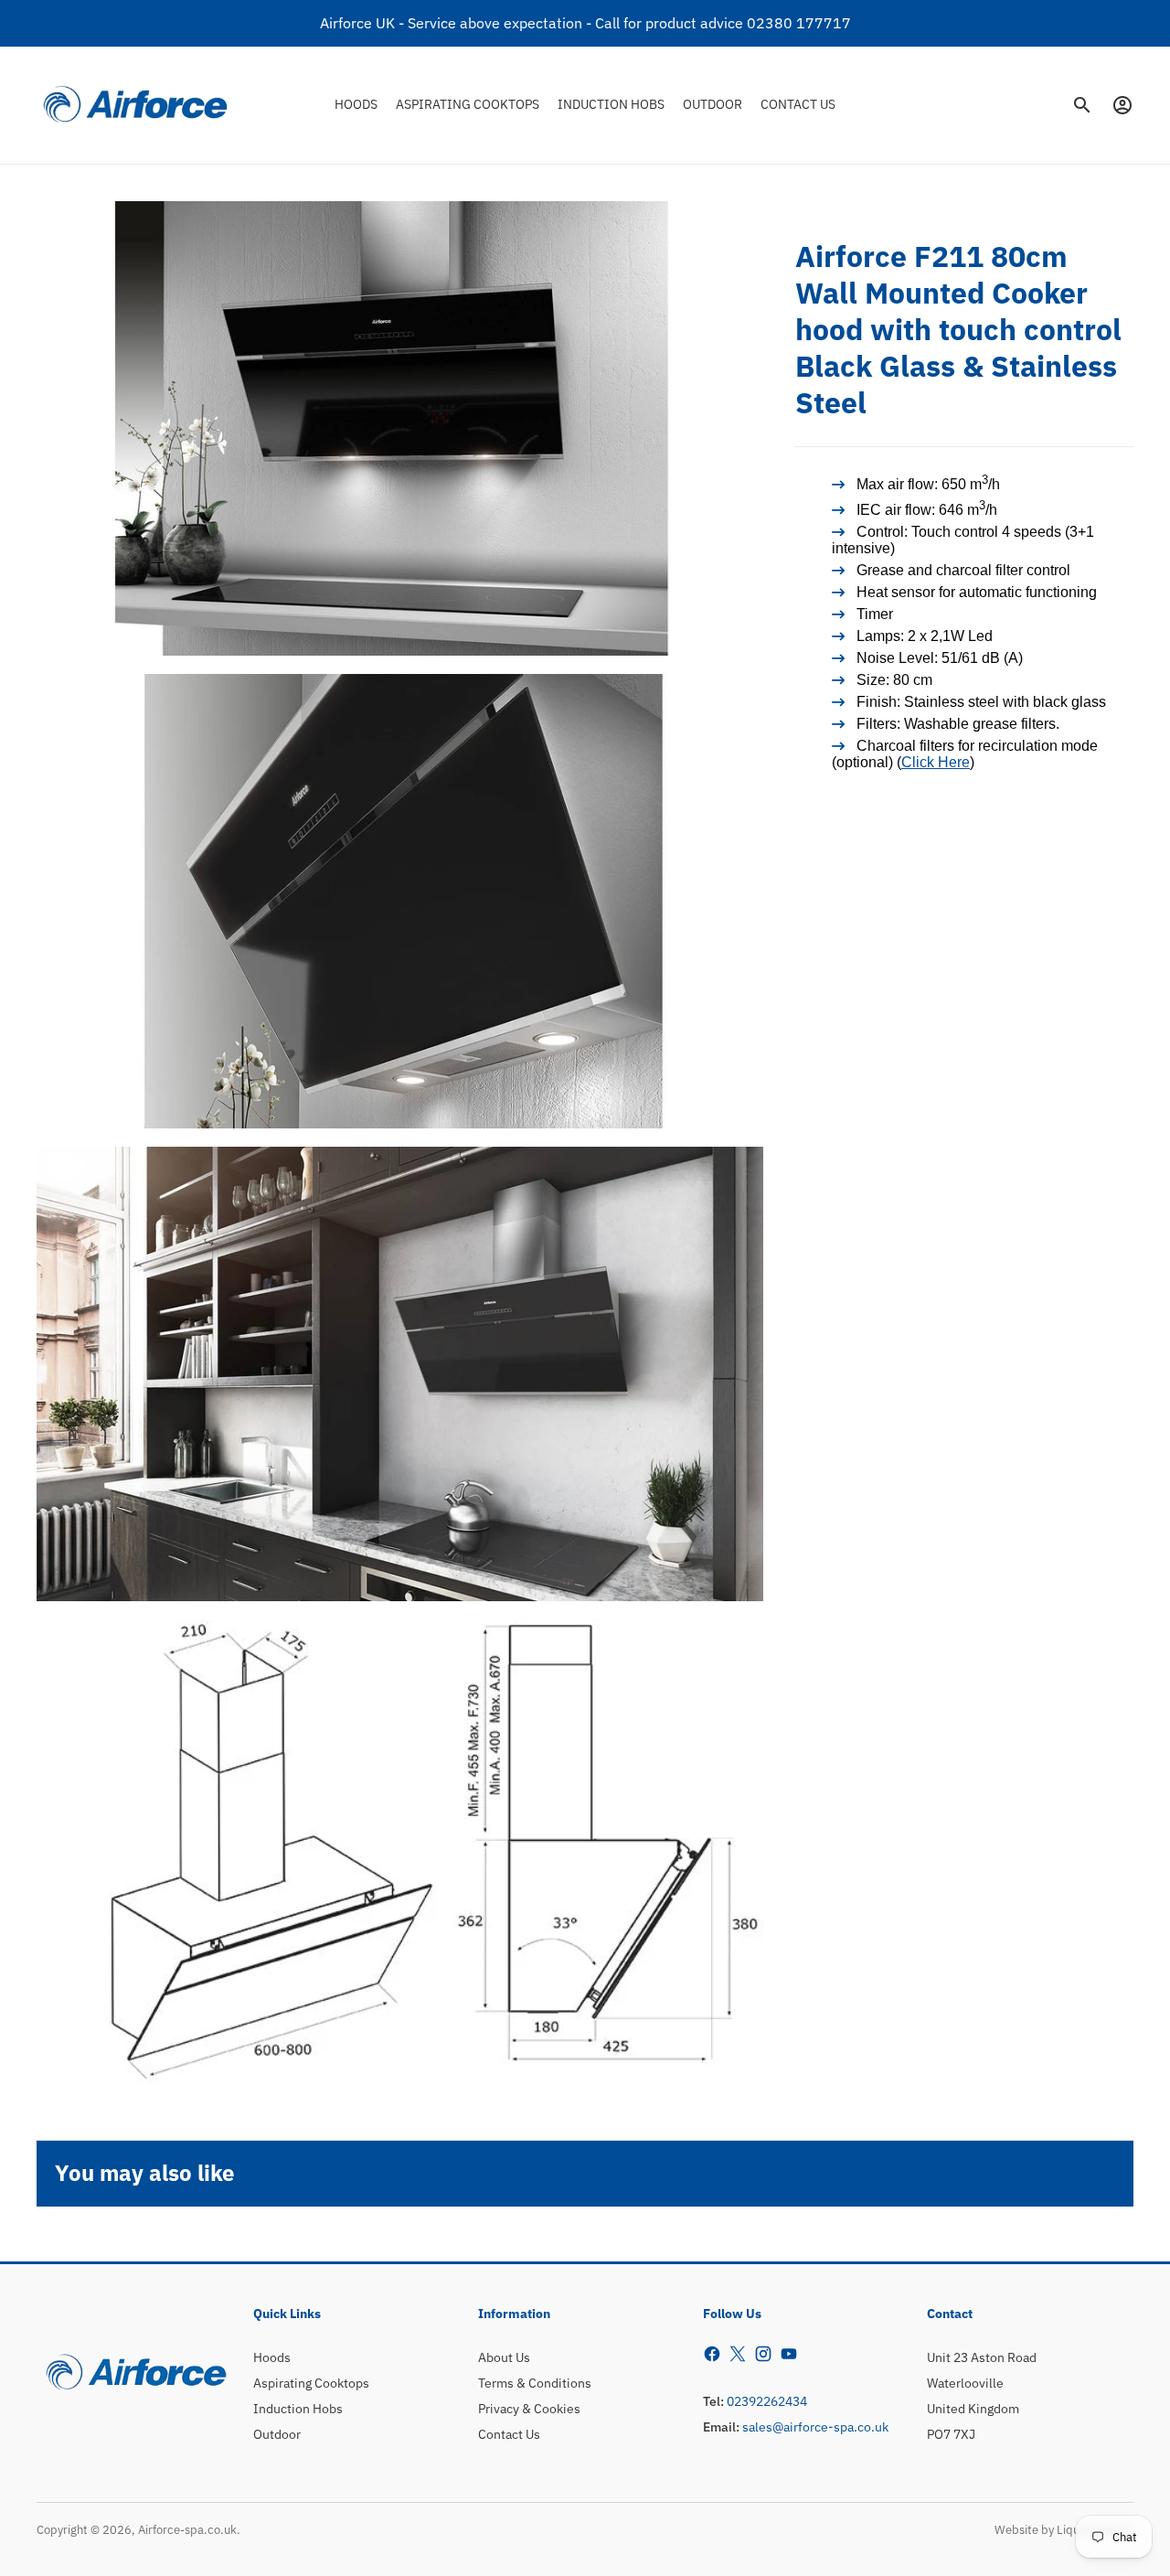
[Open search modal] (1082, 105)
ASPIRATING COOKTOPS (468, 104)
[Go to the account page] (1122, 105)
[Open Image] (400, 428)
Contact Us (509, 2434)
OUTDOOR (713, 104)
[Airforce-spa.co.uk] (135, 106)
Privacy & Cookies (529, 2409)
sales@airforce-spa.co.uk (815, 2427)
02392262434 (767, 2401)
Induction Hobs (298, 2409)
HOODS (356, 104)
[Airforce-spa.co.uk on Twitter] (738, 2354)
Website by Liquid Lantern (1064, 2530)
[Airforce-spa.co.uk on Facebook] (712, 2354)
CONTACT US (798, 104)
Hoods (272, 2357)
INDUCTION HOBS (611, 104)
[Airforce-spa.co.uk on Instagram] (763, 2354)
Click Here (936, 763)
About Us (504, 2357)
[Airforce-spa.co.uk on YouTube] (789, 2354)
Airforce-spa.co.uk (187, 2530)
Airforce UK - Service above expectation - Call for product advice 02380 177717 (585, 23)
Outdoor (277, 2434)
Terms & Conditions (535, 2383)
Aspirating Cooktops (311, 2383)
